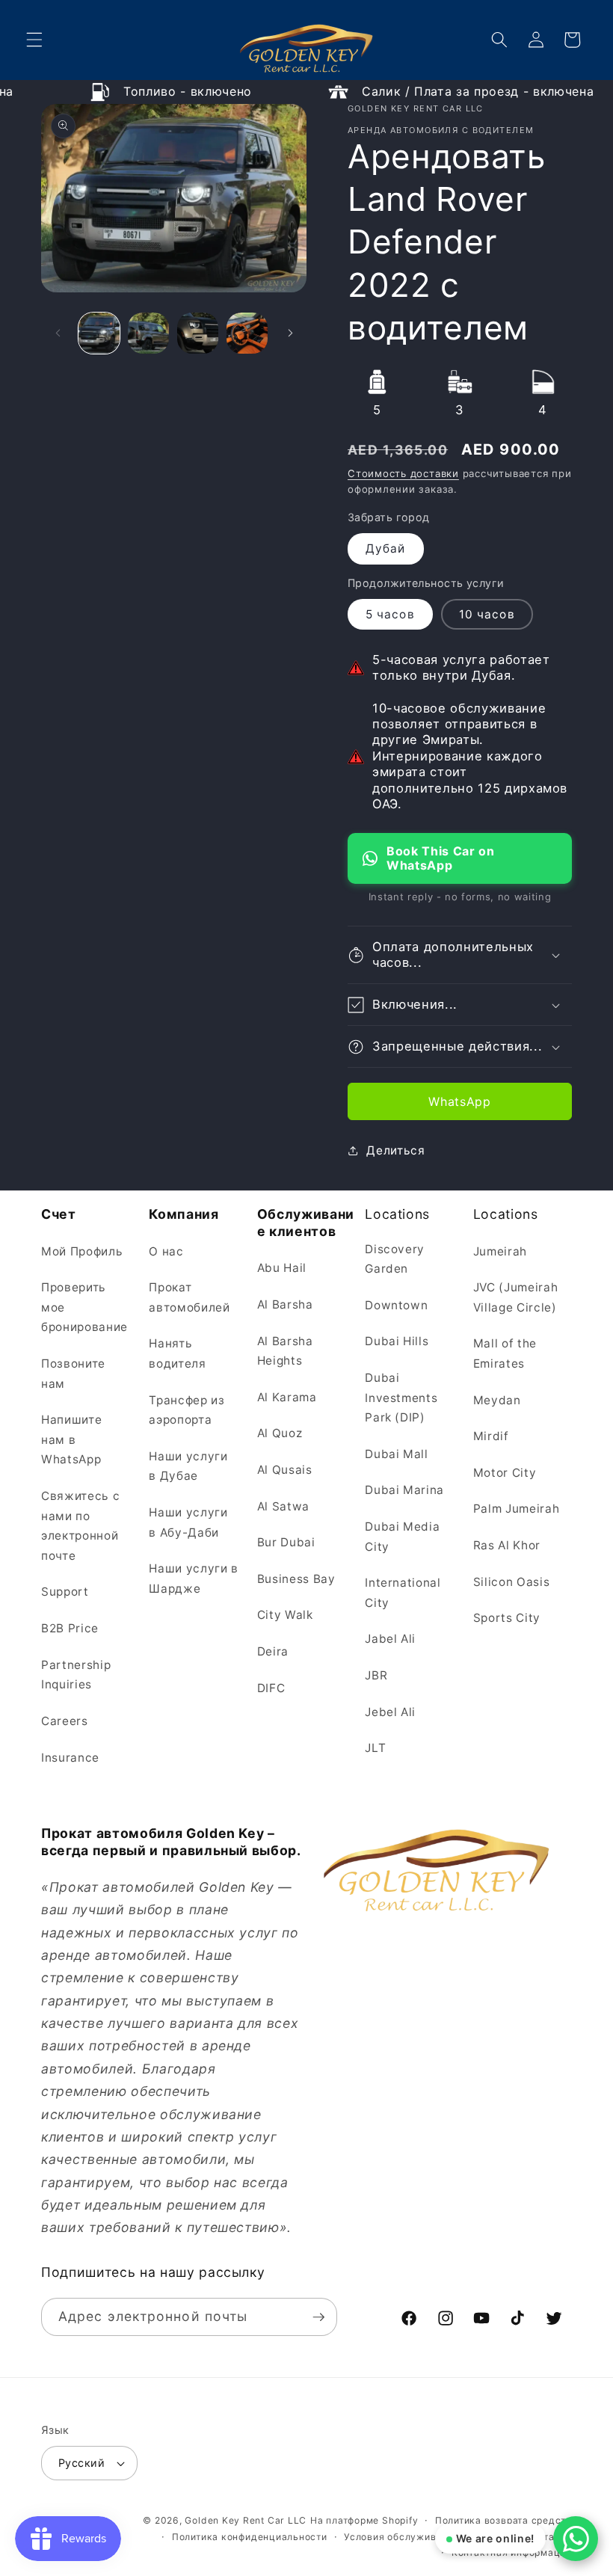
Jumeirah (500, 1251)
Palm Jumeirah (517, 1509)
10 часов (487, 614)
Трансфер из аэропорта (187, 1410)
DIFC (271, 1688)
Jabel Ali (390, 1639)
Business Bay (296, 1579)
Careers (65, 1721)
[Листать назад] (58, 333)
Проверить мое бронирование (84, 1307)
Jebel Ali (390, 1712)
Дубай (386, 548)
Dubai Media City (402, 1537)
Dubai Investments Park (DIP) (401, 1398)
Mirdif (491, 1436)
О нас (166, 1251)
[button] (34, 40)
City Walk (285, 1615)
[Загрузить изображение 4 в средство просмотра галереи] (247, 333)
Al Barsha (285, 1304)
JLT (375, 1748)
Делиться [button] (395, 1150)
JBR (376, 1675)
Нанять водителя (177, 1353)
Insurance (70, 1758)
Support (65, 1592)
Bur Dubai (286, 1542)
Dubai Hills (397, 1341)
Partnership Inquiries (76, 1675)
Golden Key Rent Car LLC (246, 2520)
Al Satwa (283, 1506)
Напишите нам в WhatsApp (71, 1439)
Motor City (505, 1473)
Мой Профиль (82, 1251)
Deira (273, 1651)
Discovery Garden (395, 1259)
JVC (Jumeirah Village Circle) (516, 1297)
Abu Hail (282, 1268)
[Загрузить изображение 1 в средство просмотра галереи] (99, 333)
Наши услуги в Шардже (194, 1579)
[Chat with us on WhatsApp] (576, 2539)
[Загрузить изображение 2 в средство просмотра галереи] (148, 333)
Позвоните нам (73, 1374)
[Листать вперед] (290, 333)
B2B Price (70, 1628)
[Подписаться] (318, 2317)
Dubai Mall (397, 1454)
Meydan (497, 1400)
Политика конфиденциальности (250, 2537)
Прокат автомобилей (189, 1297)
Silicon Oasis (512, 1582)
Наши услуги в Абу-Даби (188, 1522)
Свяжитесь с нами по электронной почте (80, 1526)
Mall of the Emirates (505, 1353)
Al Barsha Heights (285, 1351)
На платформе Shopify (364, 2520)
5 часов (390, 614)
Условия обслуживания (401, 2537)
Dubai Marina (404, 1490)
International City (403, 1593)
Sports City (507, 1618)
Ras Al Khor (507, 1545)
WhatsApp (459, 1101)
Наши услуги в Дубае (188, 1466)
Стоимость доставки (403, 473)
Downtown (396, 1305)
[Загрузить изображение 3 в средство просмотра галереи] (198, 333)
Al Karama (287, 1397)
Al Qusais (285, 1470)
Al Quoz (280, 1433)
